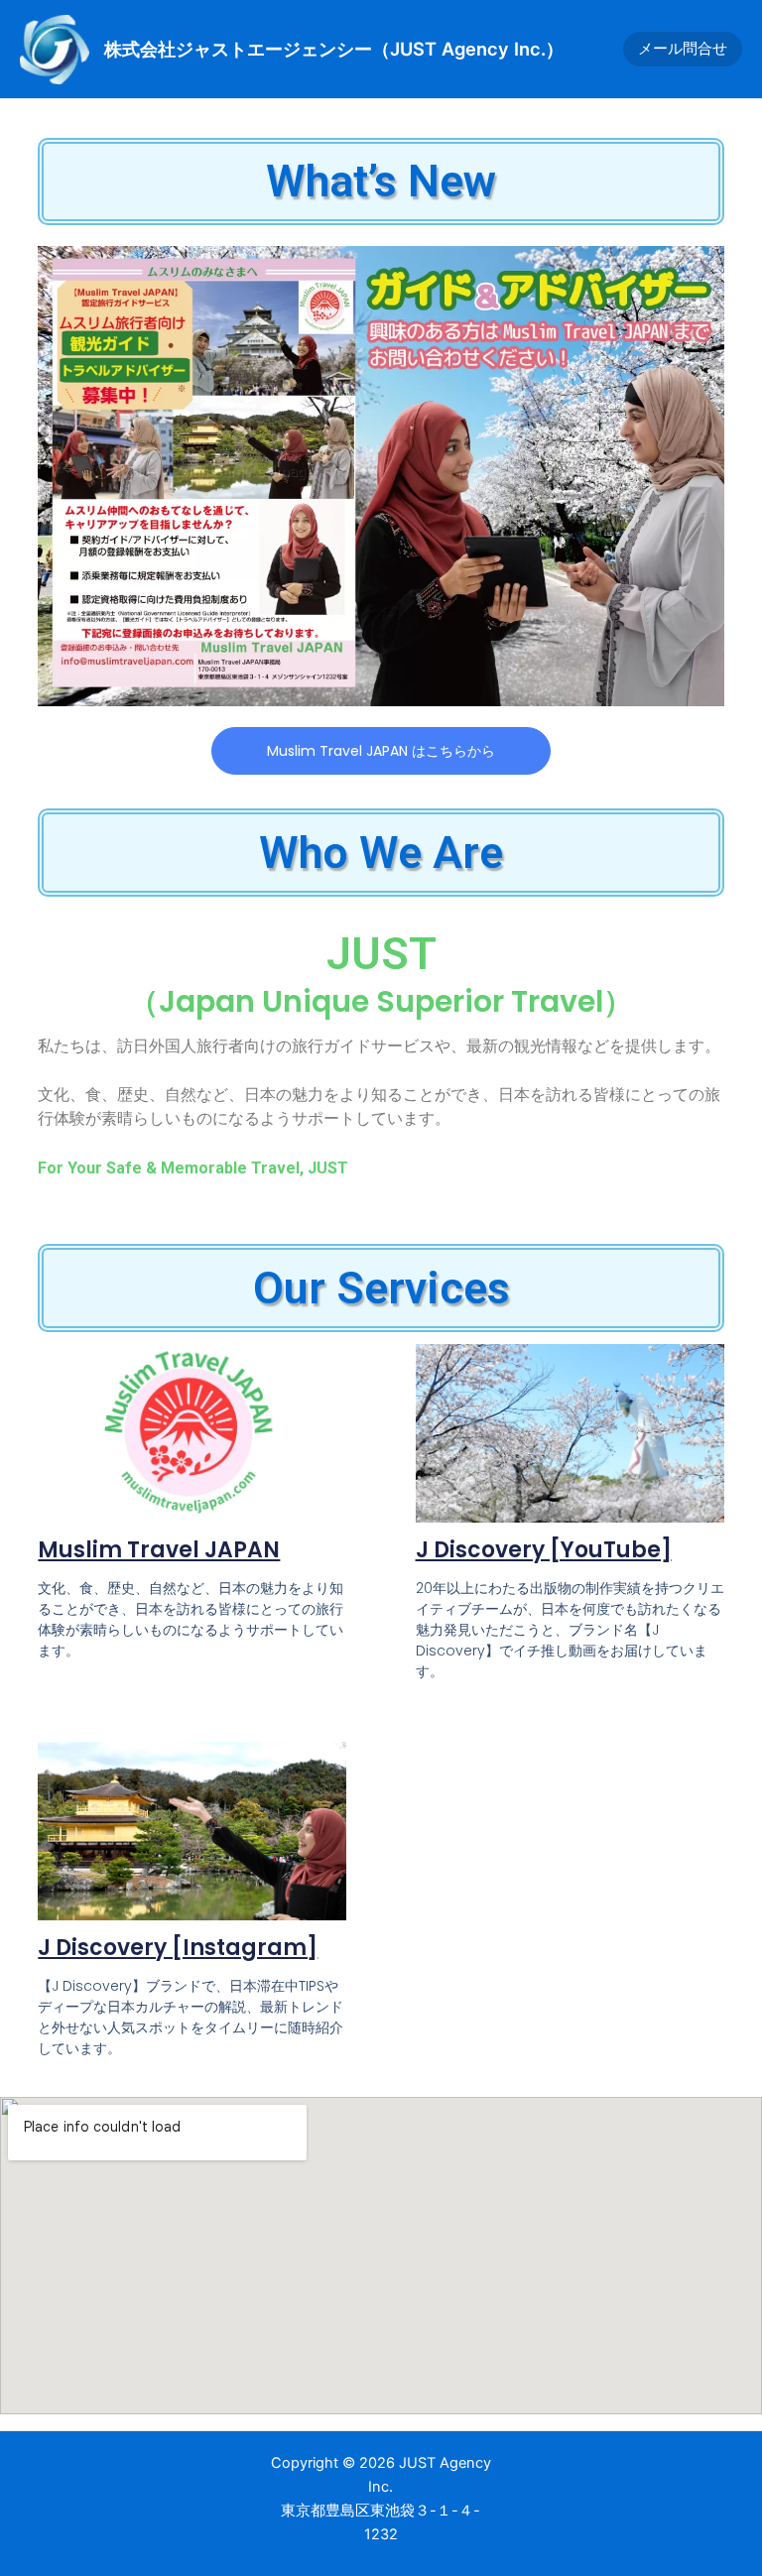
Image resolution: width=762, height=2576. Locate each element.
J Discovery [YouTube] (544, 1550)
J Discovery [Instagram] (178, 1948)
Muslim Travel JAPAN (159, 1550)
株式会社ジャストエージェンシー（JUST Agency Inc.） (334, 49)
